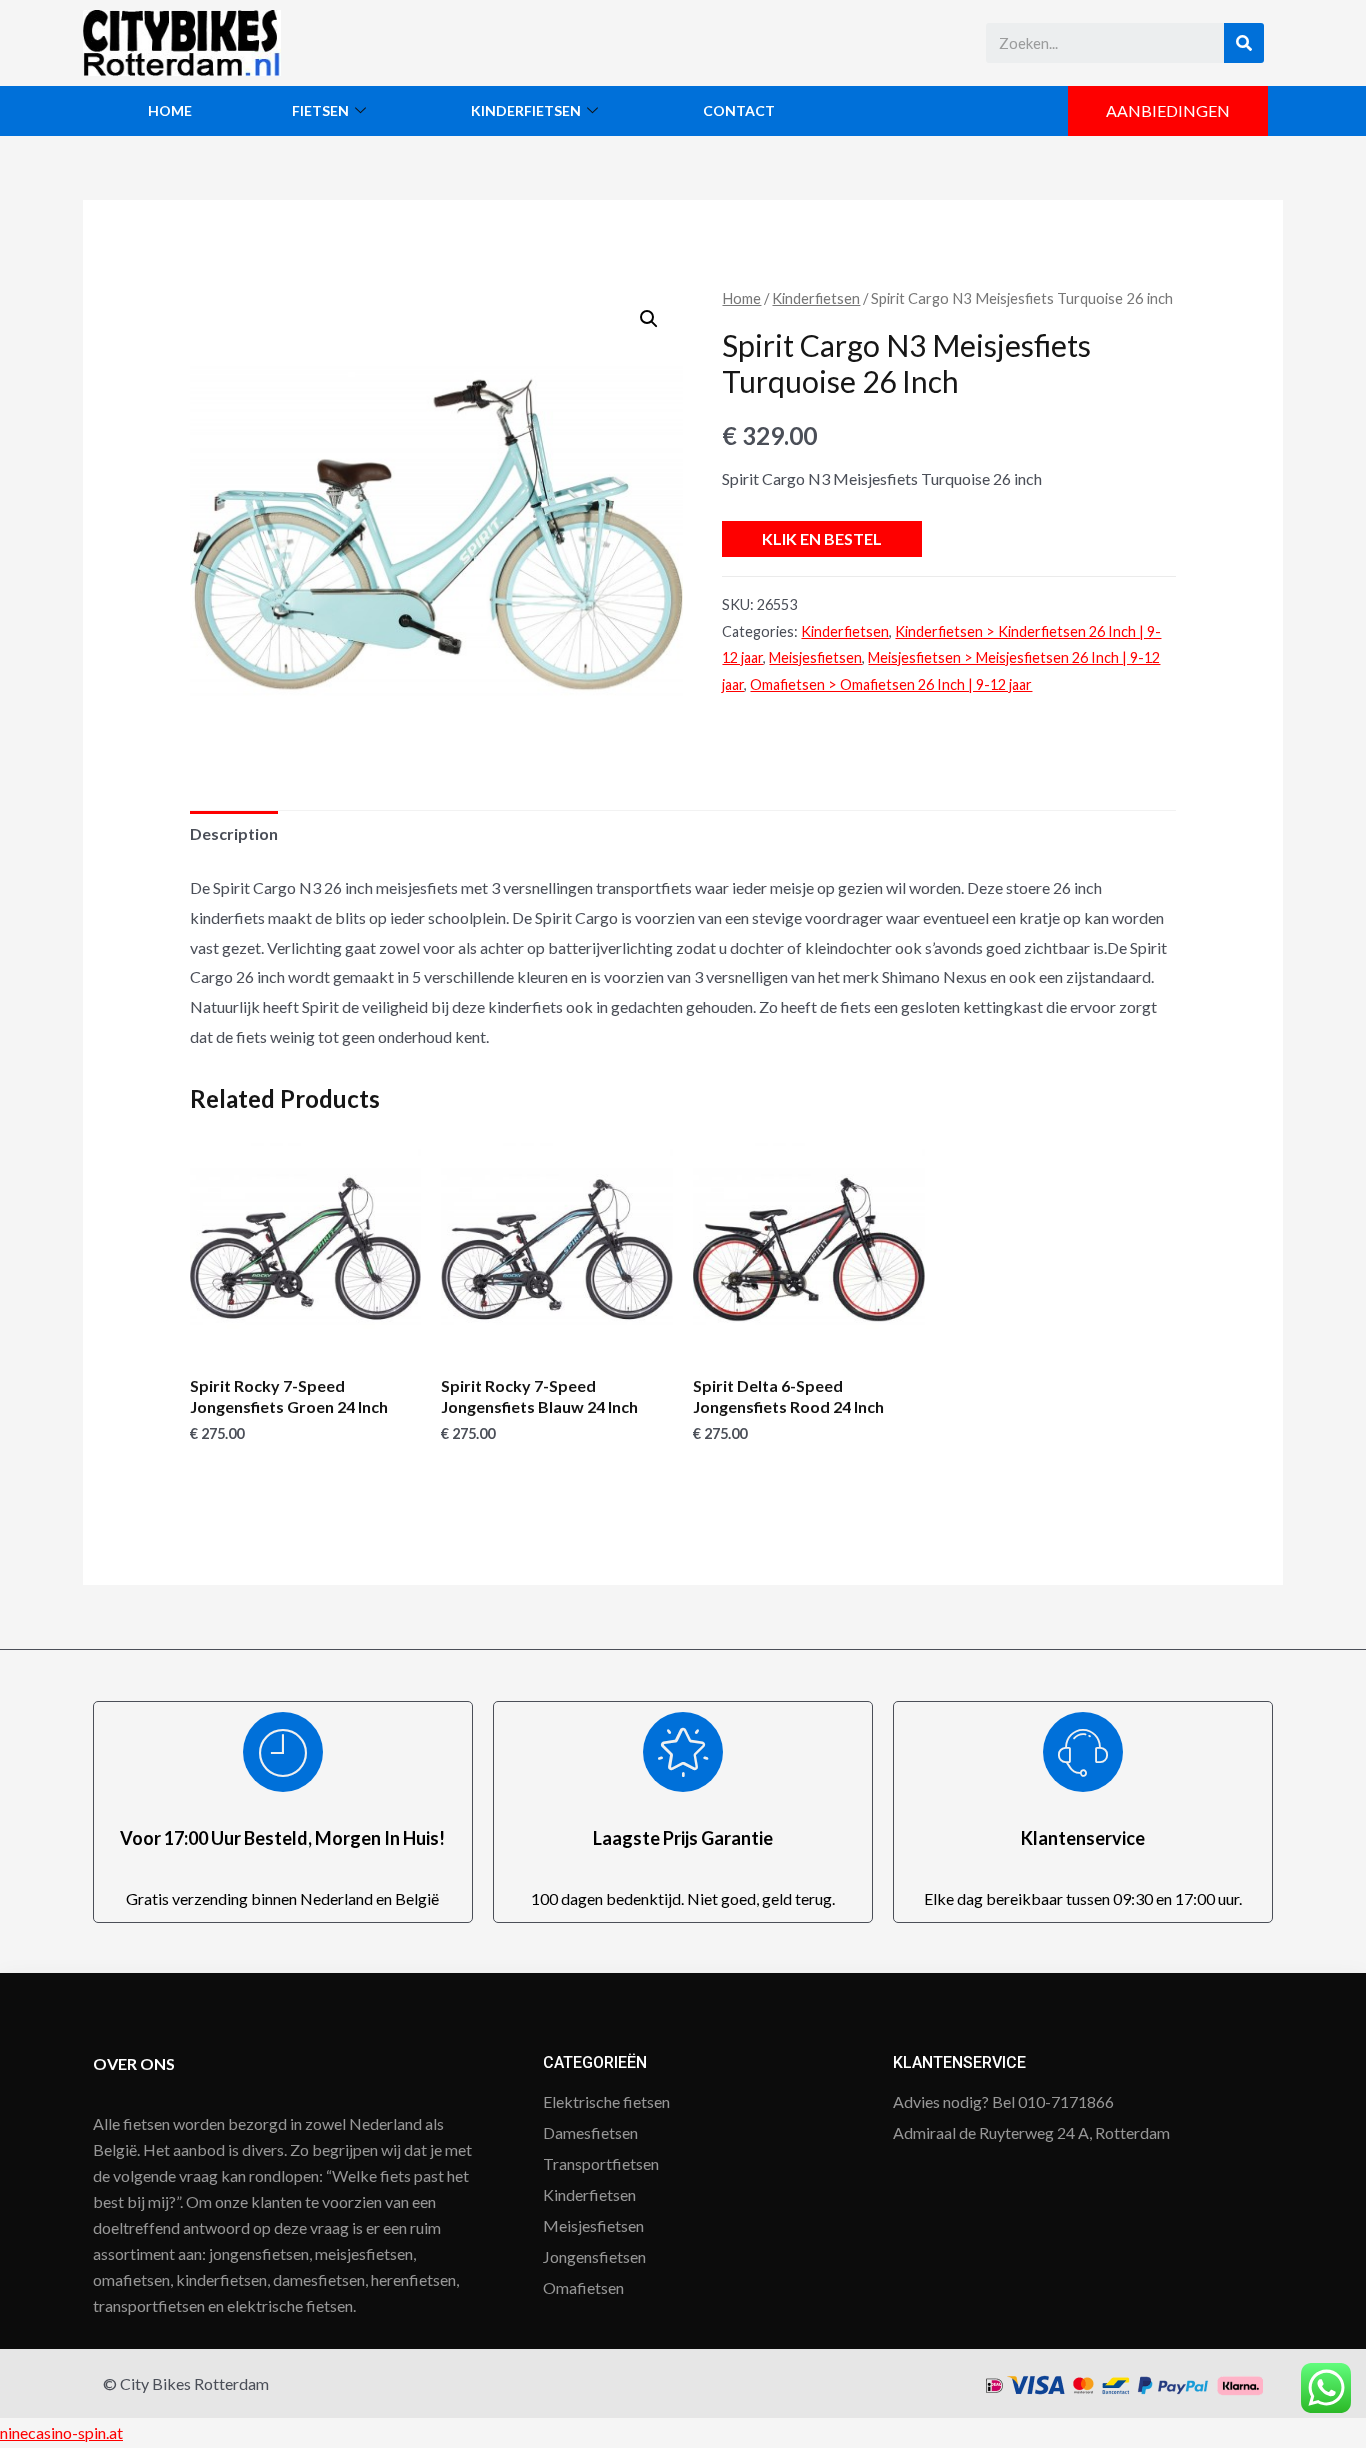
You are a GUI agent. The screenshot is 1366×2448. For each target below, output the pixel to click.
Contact (739, 110)
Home (170, 110)
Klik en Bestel (822, 538)
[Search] (1244, 43)
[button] (1168, 111)
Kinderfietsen (526, 110)
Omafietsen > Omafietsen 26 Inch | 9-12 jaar (891, 684)
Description (234, 833)
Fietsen (320, 110)
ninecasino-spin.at (61, 2432)
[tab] (234, 834)
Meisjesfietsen (815, 657)
